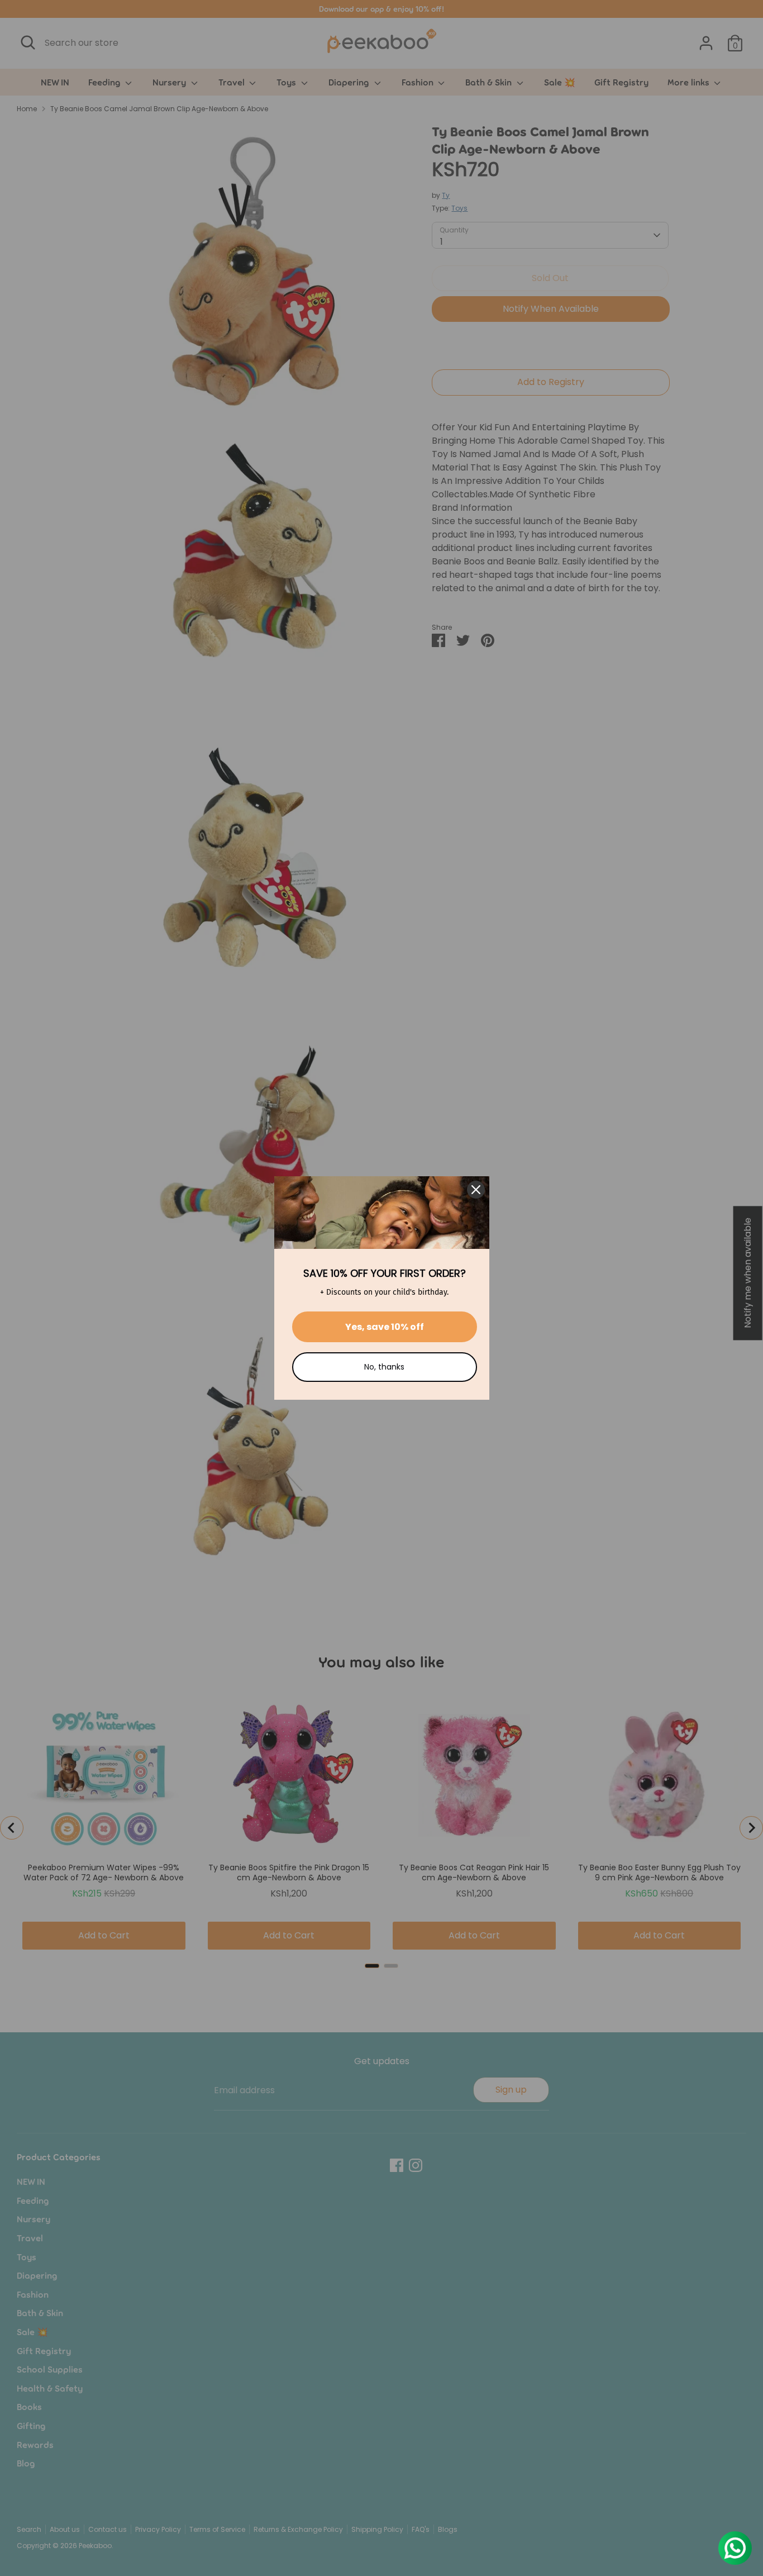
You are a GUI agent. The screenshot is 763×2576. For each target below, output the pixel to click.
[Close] (476, 1190)
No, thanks (384, 1367)
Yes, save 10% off (385, 1327)
